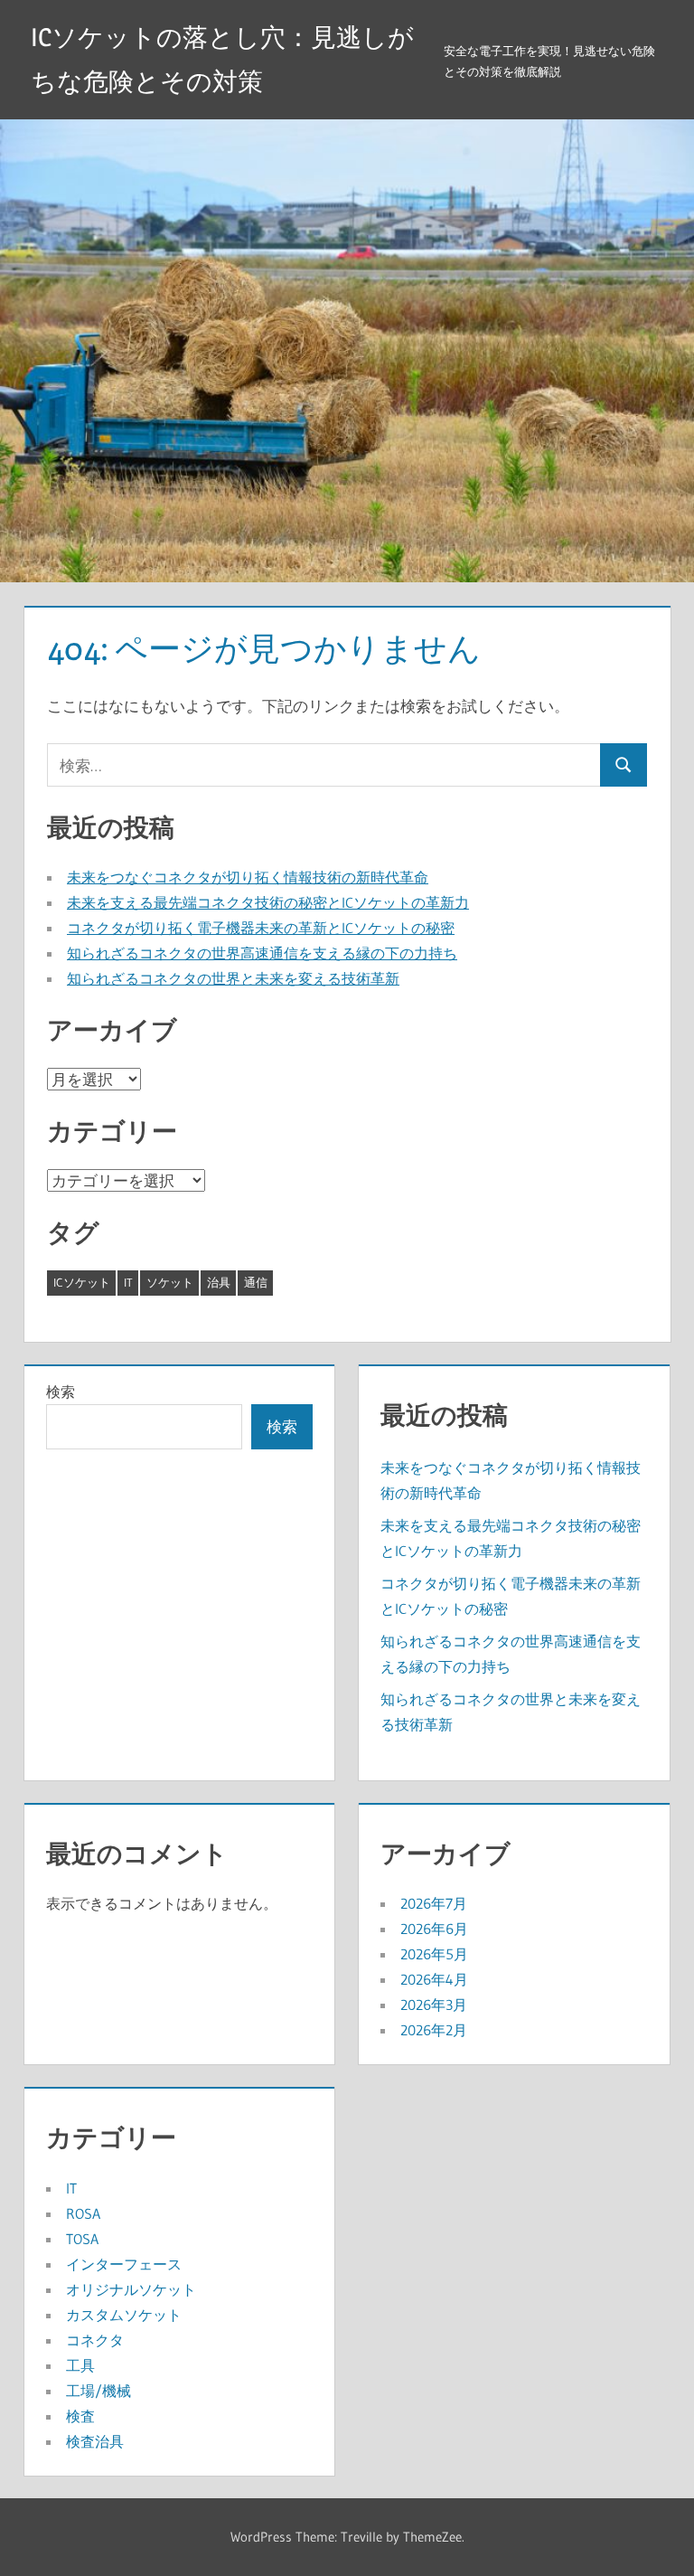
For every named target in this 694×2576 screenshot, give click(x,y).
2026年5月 (434, 1954)
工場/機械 (98, 2391)
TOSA (82, 2239)
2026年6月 (434, 1929)
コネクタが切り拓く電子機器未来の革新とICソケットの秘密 (261, 928)
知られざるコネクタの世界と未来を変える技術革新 (233, 978)
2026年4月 (434, 1979)
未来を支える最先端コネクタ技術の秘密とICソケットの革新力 (268, 902)
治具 (219, 1282)
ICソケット (82, 1282)
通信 (256, 1282)
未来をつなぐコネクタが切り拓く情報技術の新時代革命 (248, 877)
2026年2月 (434, 2030)
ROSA (83, 2213)
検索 (61, 1392)
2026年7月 (434, 1903)
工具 (80, 2365)
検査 (80, 2416)
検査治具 (95, 2441)
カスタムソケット (124, 2315)
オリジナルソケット (131, 2289)
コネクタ (95, 2340)
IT (128, 1282)
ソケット (170, 1282)
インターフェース (124, 2264)
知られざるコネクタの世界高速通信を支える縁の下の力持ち (262, 953)
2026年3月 (434, 2005)
